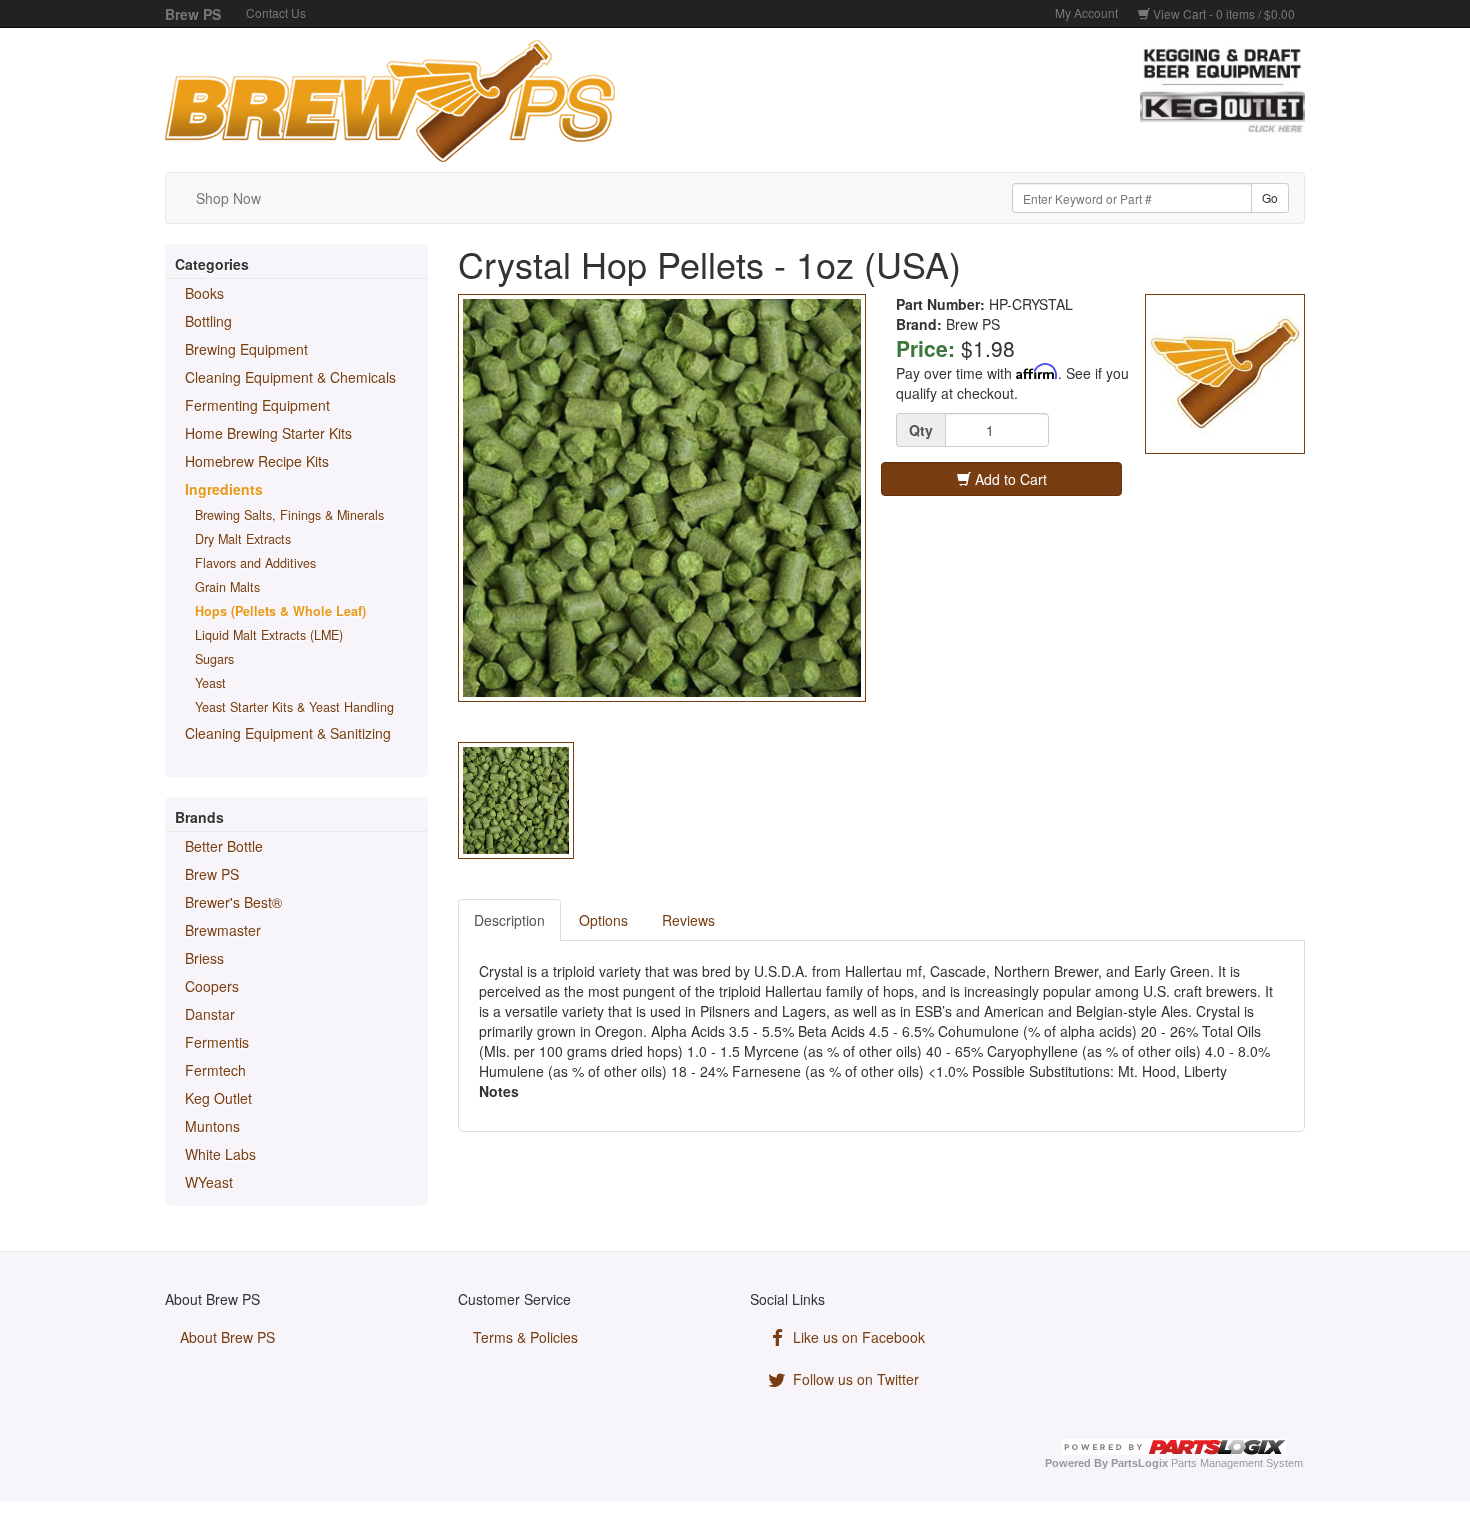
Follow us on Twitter (854, 1379)
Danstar (210, 1014)
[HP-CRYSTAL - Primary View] (662, 498)
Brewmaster (223, 930)
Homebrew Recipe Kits (257, 461)
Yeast (210, 683)
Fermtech (215, 1070)
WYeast (209, 1182)
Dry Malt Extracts (243, 539)
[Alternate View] (516, 800)
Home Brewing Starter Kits (268, 433)
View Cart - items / (1222, 13)
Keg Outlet (218, 1098)
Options (603, 920)
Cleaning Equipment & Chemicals (290, 377)
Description (509, 920)
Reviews (688, 920)
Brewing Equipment (246, 349)
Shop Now (228, 198)
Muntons (212, 1126)
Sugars (214, 659)
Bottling (208, 321)
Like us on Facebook (857, 1337)
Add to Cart (1009, 479)
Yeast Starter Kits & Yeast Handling (294, 707)
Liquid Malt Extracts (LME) (269, 635)
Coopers (212, 986)
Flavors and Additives (255, 563)
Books (204, 293)
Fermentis (217, 1042)
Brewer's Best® (233, 902)
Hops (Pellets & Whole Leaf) (280, 611)
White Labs (220, 1154)
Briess (204, 958)
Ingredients (224, 489)
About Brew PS (227, 1337)
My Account (1086, 12)
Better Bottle (224, 846)
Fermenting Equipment (257, 405)
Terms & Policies (525, 1337)
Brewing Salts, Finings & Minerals (289, 515)
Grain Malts (227, 587)
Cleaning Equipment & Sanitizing (288, 733)
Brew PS (212, 874)
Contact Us (276, 12)
